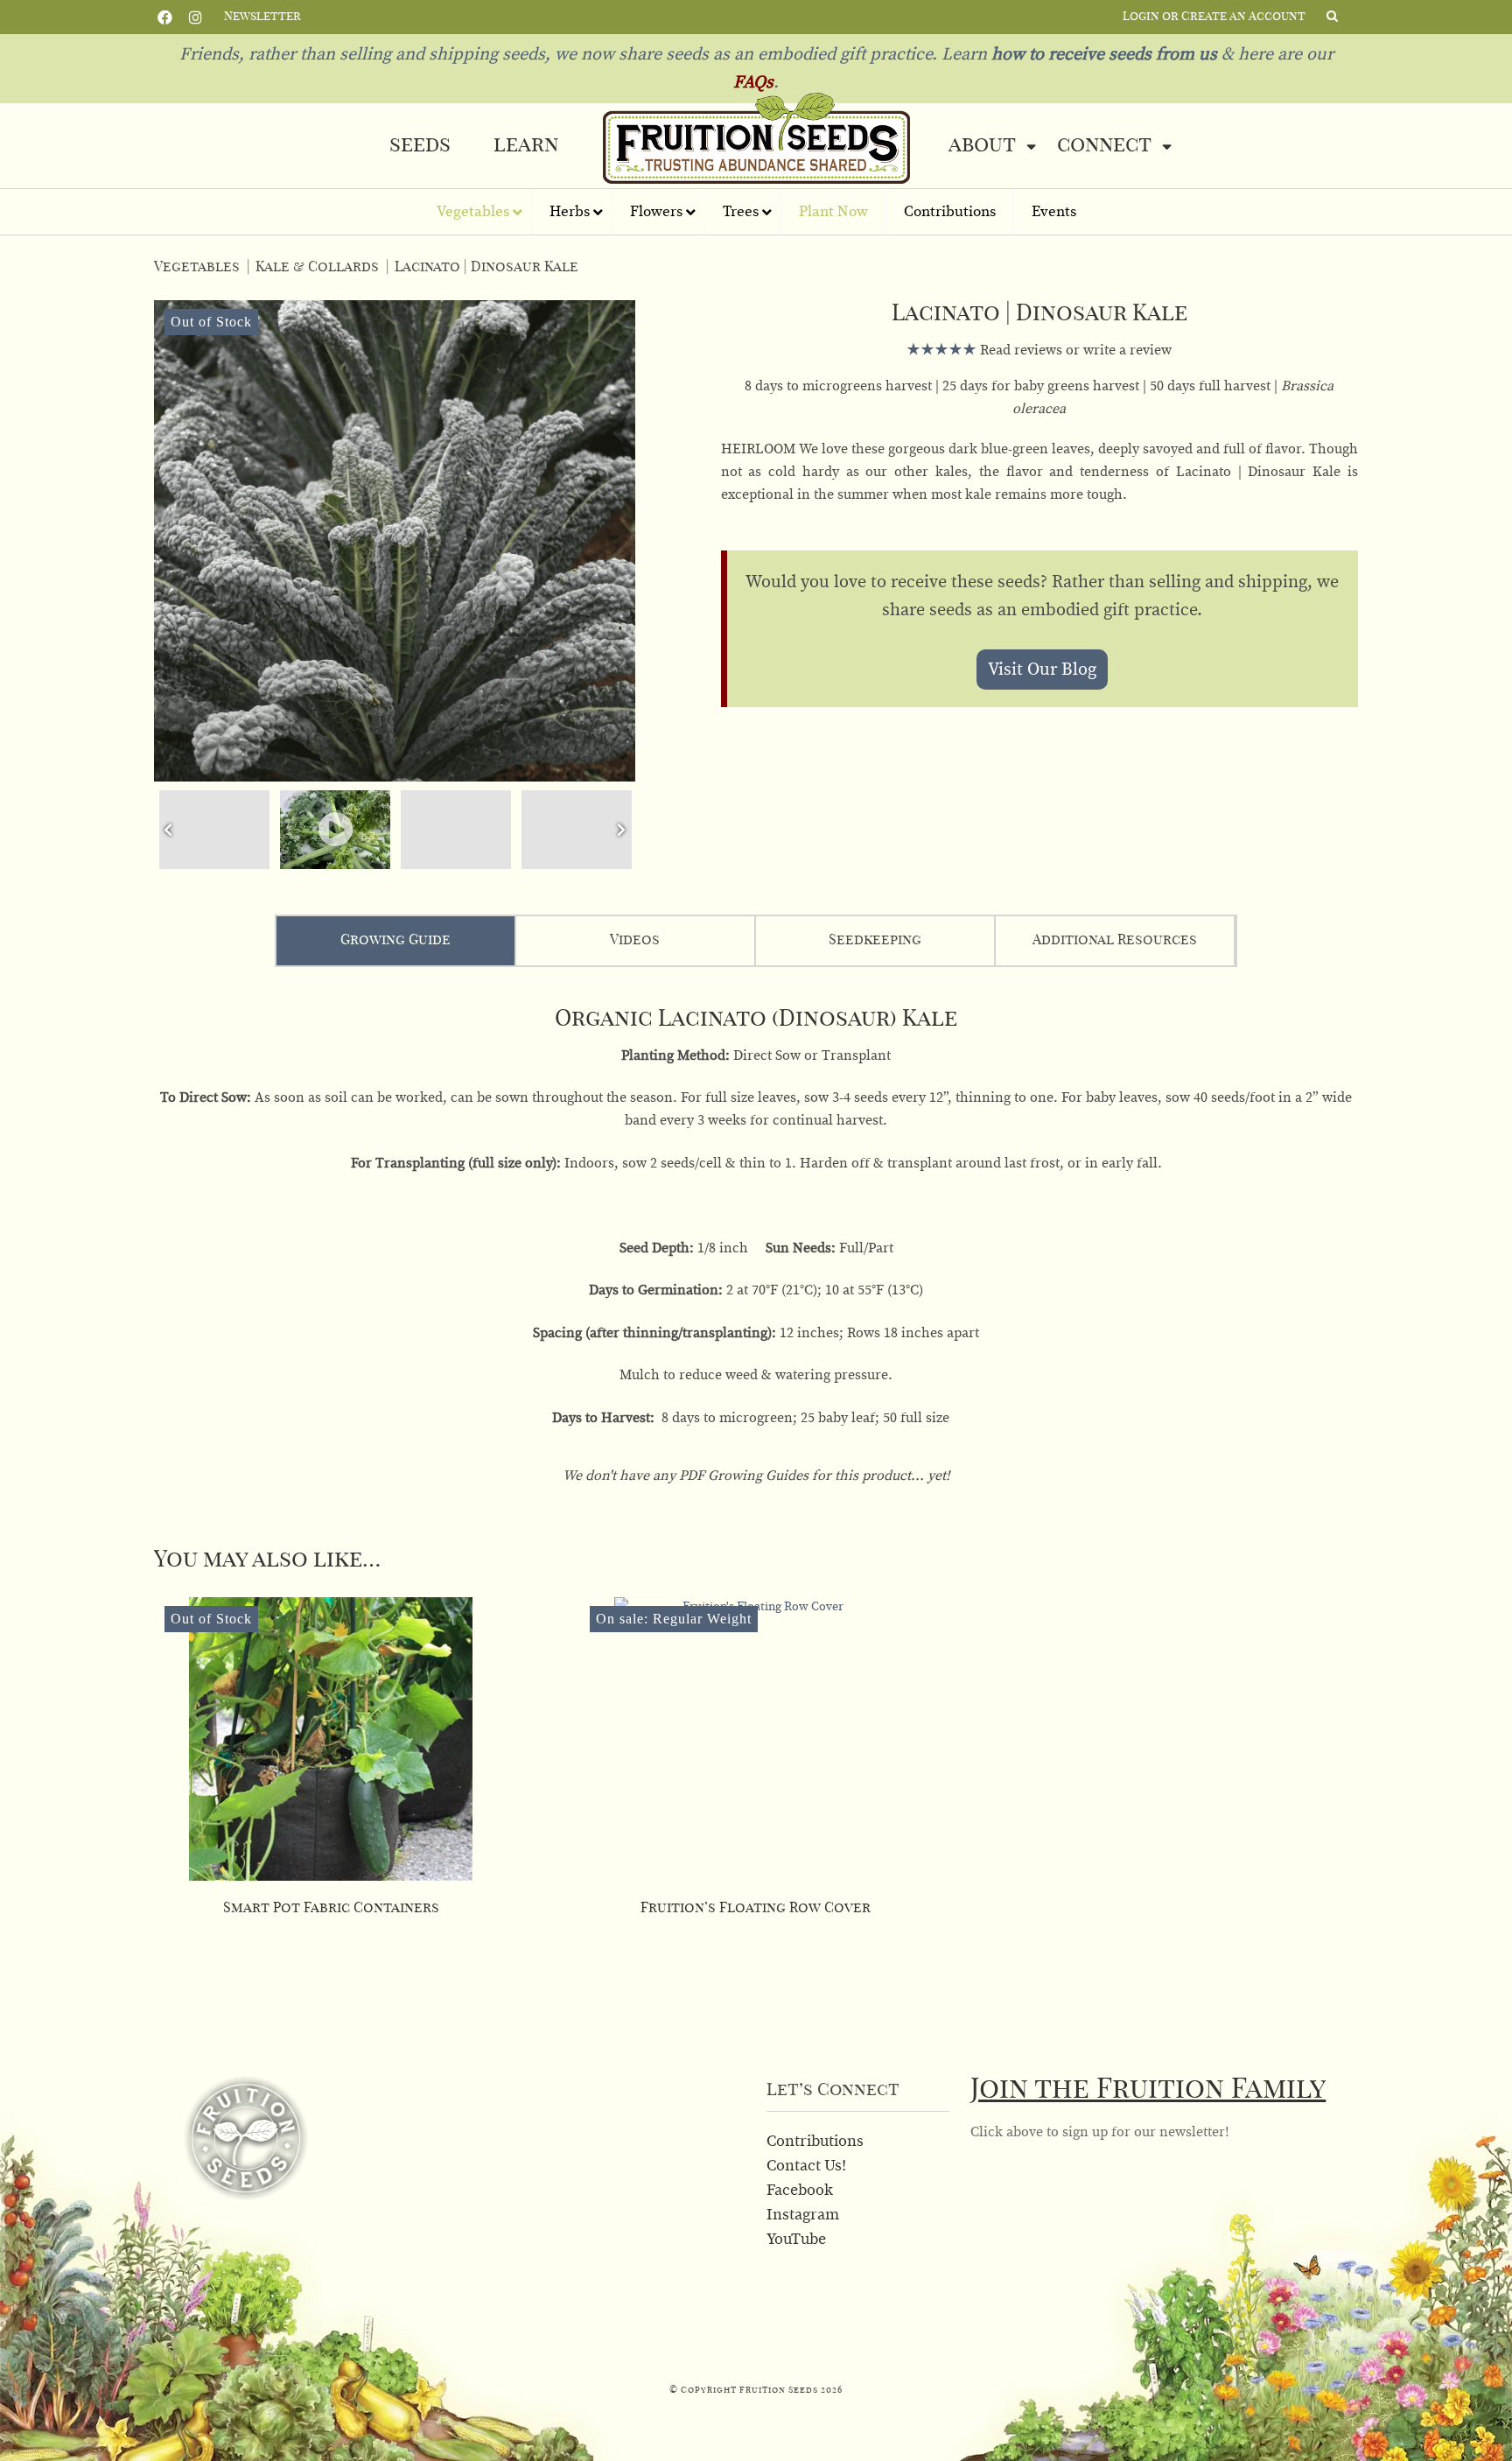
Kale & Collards (317, 267)
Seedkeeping (875, 940)
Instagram (196, 16)
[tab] (396, 941)
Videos (635, 940)
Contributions (815, 2142)
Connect (1104, 145)
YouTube (796, 2240)
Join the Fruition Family (1148, 2089)
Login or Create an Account (1214, 17)
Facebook (165, 16)
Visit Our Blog (1042, 670)
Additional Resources (1115, 940)
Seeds (420, 145)
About (982, 145)
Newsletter (262, 17)
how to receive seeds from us (1102, 54)
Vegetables (197, 267)
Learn (526, 145)
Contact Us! (806, 2166)
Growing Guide (395, 940)
